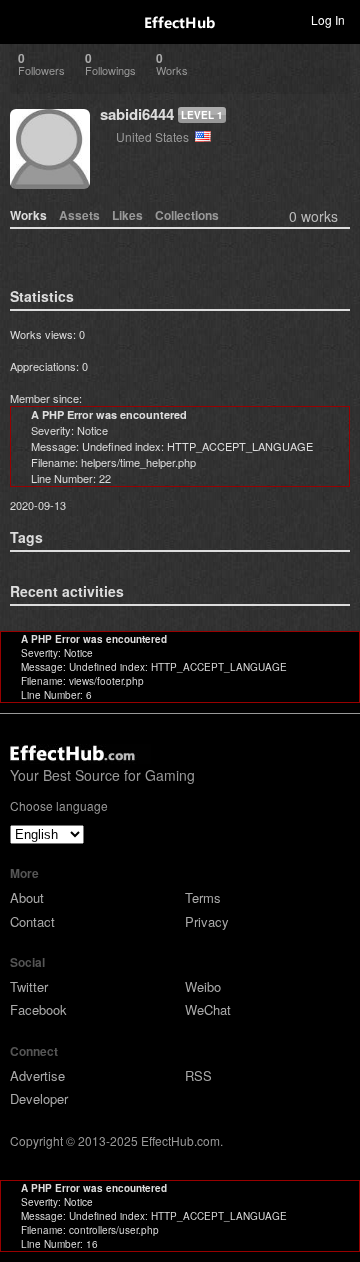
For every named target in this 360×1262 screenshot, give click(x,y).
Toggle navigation (24, 19)
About (27, 897)
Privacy (207, 921)
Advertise (37, 1075)
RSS (198, 1075)
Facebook (38, 1009)
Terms (203, 897)
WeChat (208, 1009)
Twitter (29, 986)
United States (155, 136)
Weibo (203, 986)
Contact (32, 921)
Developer (39, 1098)
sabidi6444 (137, 114)
